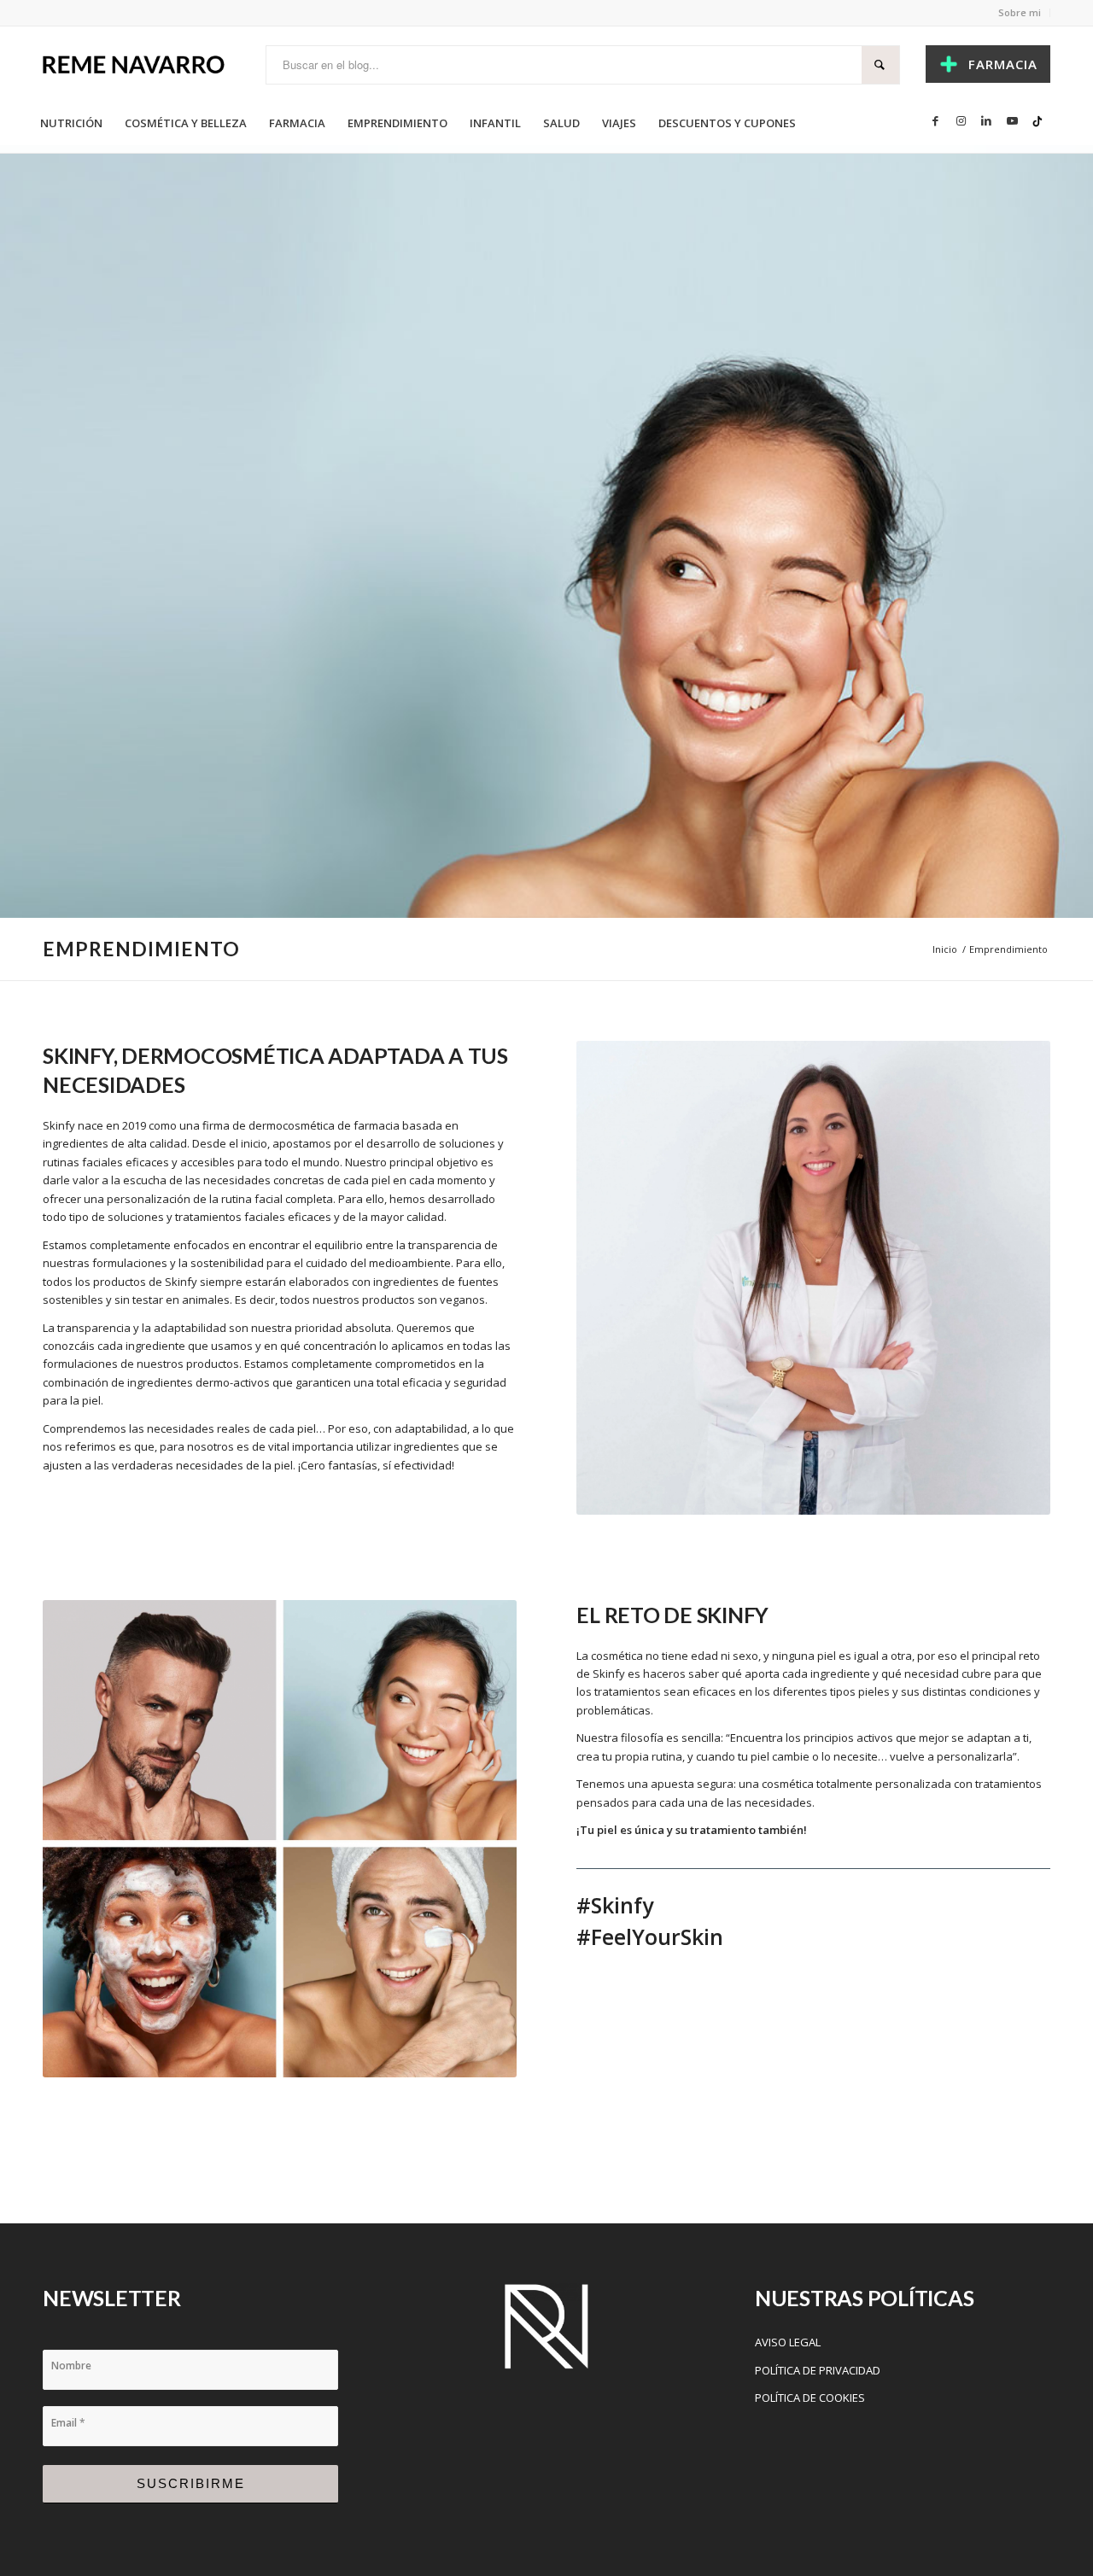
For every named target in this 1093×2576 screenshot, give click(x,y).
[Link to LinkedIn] (986, 120)
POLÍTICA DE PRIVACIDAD (818, 2370)
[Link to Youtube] (1012, 120)
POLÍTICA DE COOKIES (810, 2398)
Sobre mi (1020, 12)
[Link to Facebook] (935, 120)
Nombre (71, 2366)
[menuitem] (71, 123)
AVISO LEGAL (788, 2342)
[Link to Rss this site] (1037, 120)
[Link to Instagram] (961, 120)
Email (68, 2423)
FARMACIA (1003, 64)
